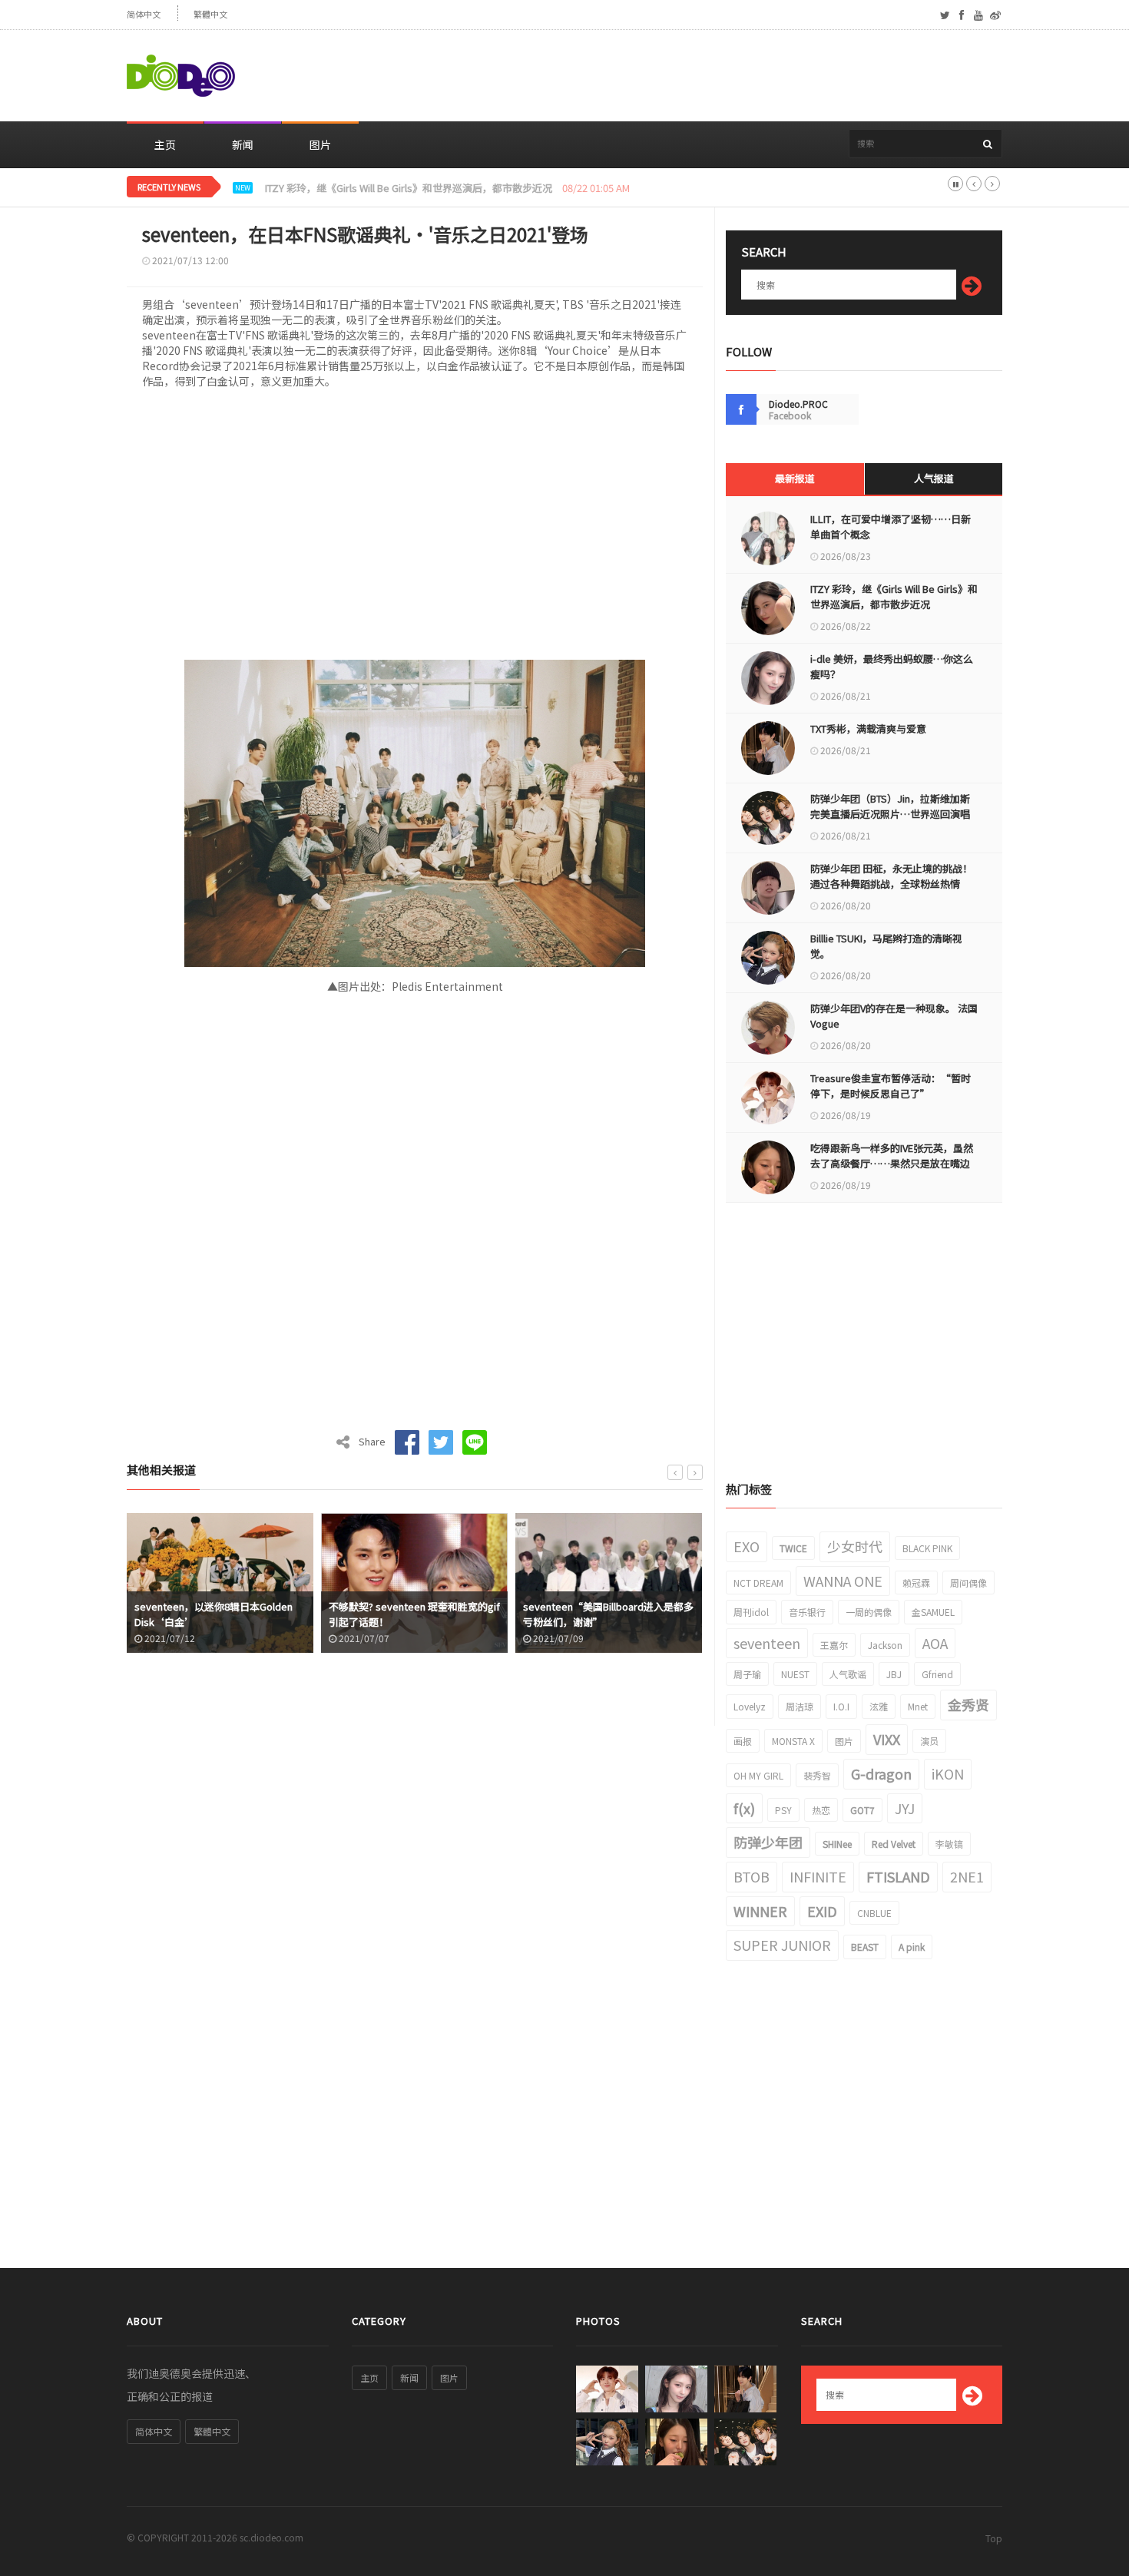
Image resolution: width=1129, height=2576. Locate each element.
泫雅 (879, 1706)
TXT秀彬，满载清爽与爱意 (868, 728)
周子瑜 (747, 1674)
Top (994, 2538)
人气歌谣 (848, 1674)
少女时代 (855, 1546)
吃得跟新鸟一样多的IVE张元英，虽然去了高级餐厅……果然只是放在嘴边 (892, 1156)
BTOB (752, 1876)
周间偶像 (968, 1583)
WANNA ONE (843, 1581)
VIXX (887, 1739)
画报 (743, 1741)
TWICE (793, 1548)
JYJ (905, 1808)
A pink (912, 1947)
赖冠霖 (916, 1583)
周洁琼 (800, 1706)
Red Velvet (894, 1844)
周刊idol (751, 1612)
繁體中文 (210, 14)
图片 (320, 144)
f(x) (744, 1808)
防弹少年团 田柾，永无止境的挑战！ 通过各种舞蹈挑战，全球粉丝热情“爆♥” (891, 884)
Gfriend (937, 1674)
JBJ (894, 1674)
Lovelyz (750, 1706)
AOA (935, 1643)
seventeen (767, 1643)
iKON (948, 1773)
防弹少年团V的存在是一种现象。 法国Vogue (894, 1016)
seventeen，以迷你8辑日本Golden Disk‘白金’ (214, 1614)
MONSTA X (793, 1741)
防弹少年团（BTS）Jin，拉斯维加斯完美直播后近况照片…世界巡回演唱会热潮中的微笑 (890, 814)
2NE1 (967, 1876)
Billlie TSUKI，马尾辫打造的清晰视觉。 (886, 946)
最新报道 (795, 478)
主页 (165, 144)
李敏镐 (949, 1844)
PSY (783, 1810)
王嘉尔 (834, 1645)
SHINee (837, 1844)
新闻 (243, 144)
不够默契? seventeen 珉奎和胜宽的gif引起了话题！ (414, 1614)
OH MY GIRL (758, 1775)
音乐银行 (807, 1612)
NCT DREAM (758, 1583)
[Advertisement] (723, 76)
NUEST (795, 1674)
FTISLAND (898, 1876)
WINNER (760, 1911)
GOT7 (862, 1810)
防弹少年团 (768, 1842)
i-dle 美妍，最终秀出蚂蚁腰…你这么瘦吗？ (361, 188)
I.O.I (841, 1706)
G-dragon (881, 1773)
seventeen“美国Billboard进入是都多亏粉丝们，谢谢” (608, 1614)
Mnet (918, 1706)
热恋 (821, 1810)
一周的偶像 (869, 1612)
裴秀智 (817, 1775)
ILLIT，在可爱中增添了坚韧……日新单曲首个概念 (891, 526)
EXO (747, 1546)
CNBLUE (874, 1913)
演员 (929, 1741)
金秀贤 (968, 1704)
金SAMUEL (933, 1612)
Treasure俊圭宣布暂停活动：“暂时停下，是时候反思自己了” (891, 1086)
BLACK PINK (927, 1548)
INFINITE (818, 1876)
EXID (822, 1911)
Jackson (885, 1645)
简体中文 (144, 14)
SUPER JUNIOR (782, 1945)
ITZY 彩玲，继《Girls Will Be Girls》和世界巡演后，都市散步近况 (894, 596)
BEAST (865, 1947)
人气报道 (934, 478)
